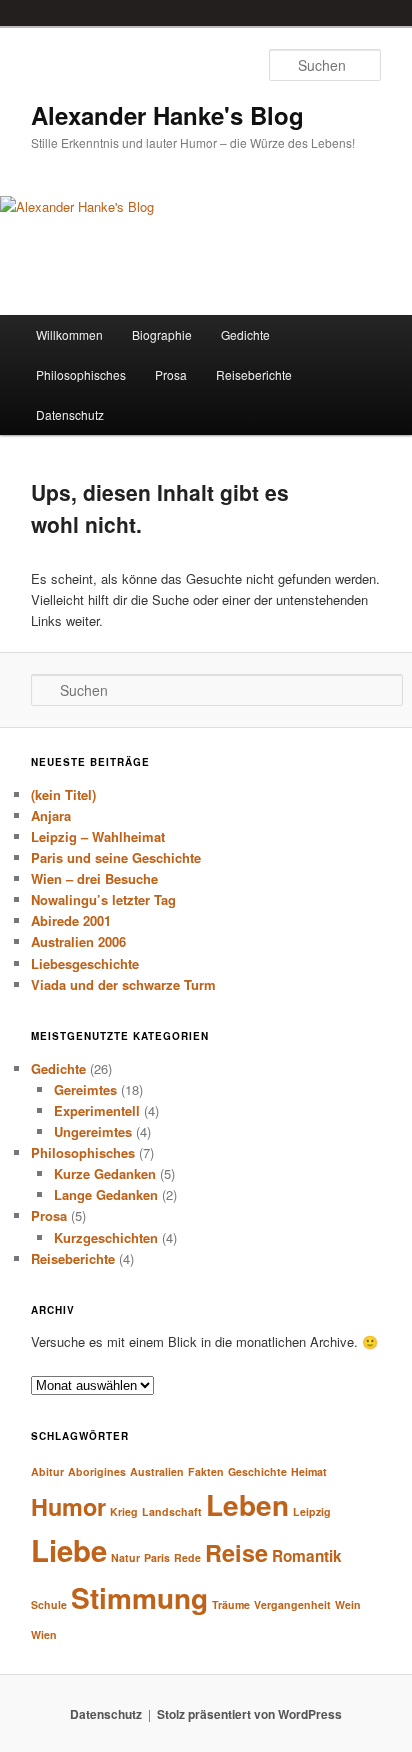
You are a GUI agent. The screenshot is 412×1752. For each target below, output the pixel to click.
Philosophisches (81, 374)
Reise (236, 1552)
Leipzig (312, 1511)
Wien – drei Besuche (94, 878)
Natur (125, 1557)
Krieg (124, 1511)
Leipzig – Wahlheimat (98, 836)
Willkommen (69, 334)
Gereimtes (85, 1089)
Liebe (69, 1550)
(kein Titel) (63, 794)
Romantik (307, 1556)
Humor (68, 1506)
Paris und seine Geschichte (116, 857)
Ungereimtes (93, 1131)
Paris (157, 1557)
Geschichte (257, 1471)
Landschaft (172, 1511)
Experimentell (97, 1110)
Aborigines (97, 1471)
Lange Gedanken (106, 1194)
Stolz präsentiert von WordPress (249, 1714)
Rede (187, 1557)
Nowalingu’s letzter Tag (103, 899)
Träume (231, 1604)
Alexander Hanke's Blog (167, 115)
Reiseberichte (254, 374)
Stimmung (139, 1597)
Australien (157, 1471)
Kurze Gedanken (105, 1173)
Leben (247, 1504)
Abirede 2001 (71, 920)
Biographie (162, 334)
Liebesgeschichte (85, 963)
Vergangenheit (292, 1604)
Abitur (47, 1471)
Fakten (206, 1471)
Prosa (171, 374)
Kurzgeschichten (106, 1237)
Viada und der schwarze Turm (123, 984)
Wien (44, 1634)
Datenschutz (70, 414)
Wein (348, 1604)
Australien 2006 (78, 941)
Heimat (309, 1471)
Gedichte (245, 334)
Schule (49, 1604)
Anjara (51, 815)
